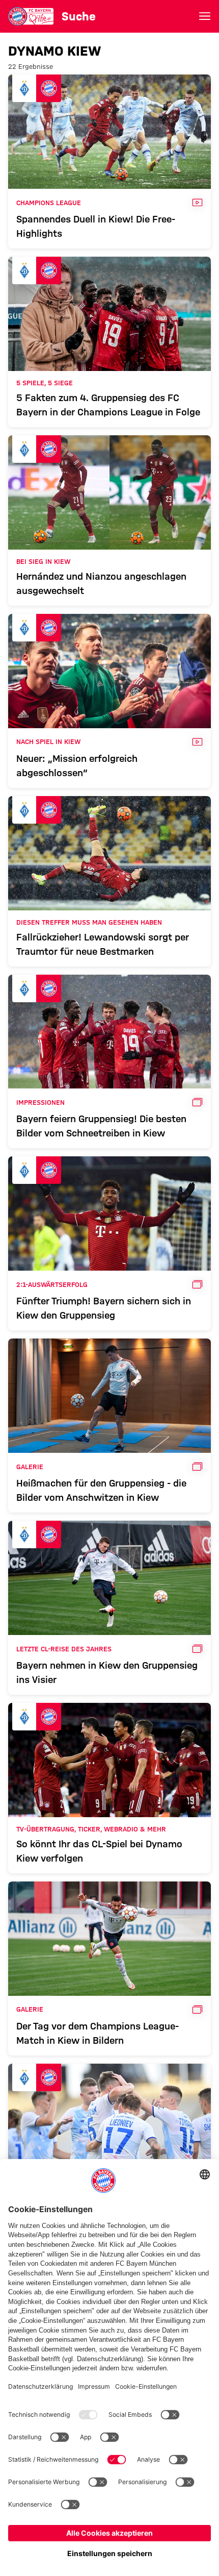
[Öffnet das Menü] (205, 16)
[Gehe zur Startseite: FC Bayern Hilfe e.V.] (31, 16)
